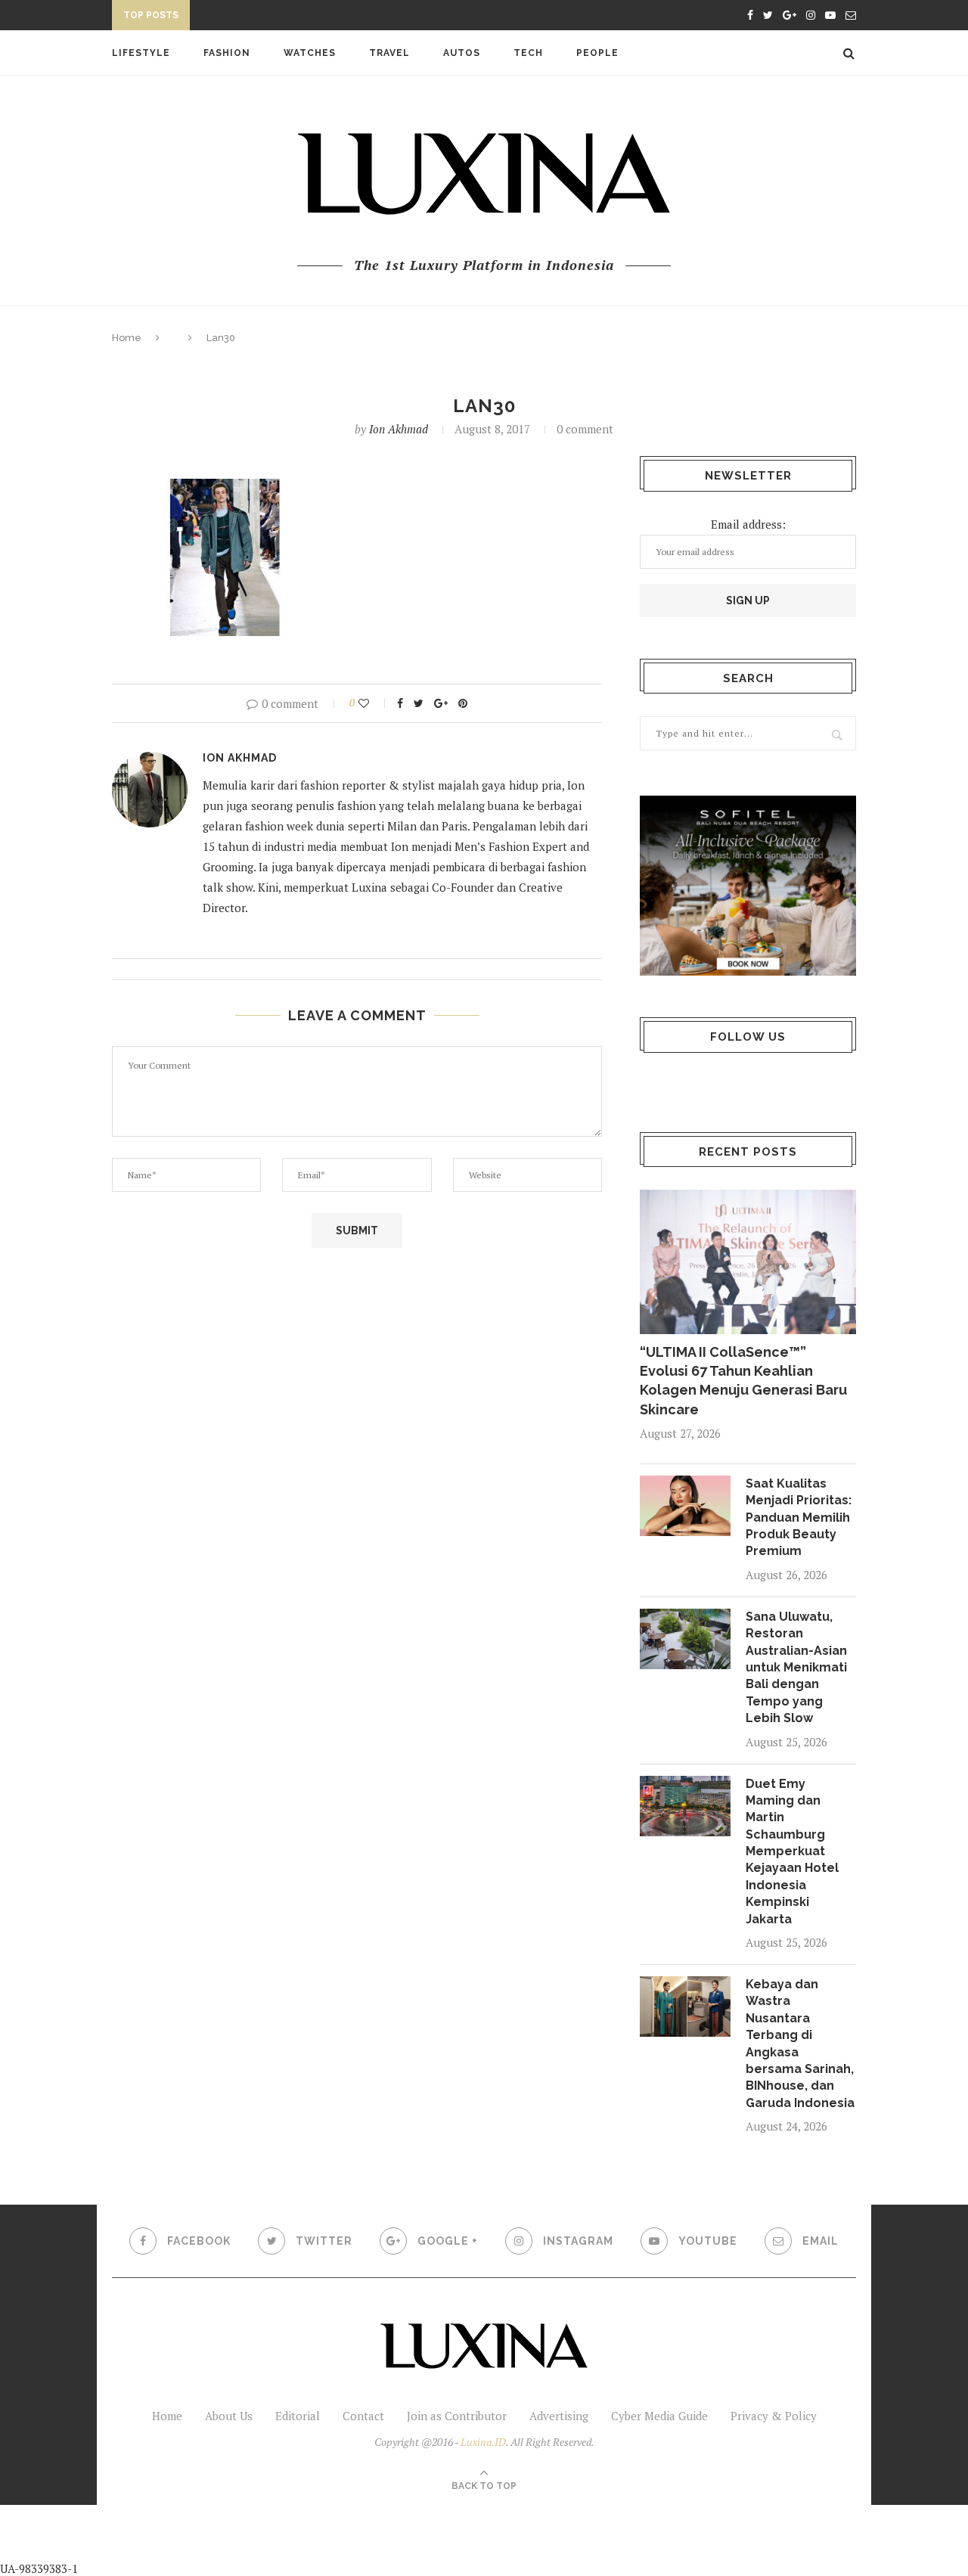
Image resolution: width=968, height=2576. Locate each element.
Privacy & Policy (774, 2416)
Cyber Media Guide (659, 2416)
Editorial (298, 2416)
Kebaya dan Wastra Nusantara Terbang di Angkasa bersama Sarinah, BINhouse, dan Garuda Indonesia (800, 2044)
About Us (229, 2416)
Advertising (559, 2416)
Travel (389, 53)
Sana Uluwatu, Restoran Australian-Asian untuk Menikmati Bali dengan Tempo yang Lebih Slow (796, 1667)
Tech (528, 53)
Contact (363, 2416)
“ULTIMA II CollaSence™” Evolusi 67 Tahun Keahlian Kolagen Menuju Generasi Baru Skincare (743, 1381)
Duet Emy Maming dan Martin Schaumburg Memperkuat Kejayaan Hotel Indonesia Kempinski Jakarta (792, 1851)
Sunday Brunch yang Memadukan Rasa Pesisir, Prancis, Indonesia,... (392, 17)
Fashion (227, 53)
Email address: (748, 524)
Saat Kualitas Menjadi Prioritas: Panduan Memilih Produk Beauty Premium (799, 1518)
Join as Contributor (457, 2416)
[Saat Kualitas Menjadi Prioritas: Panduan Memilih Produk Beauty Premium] (685, 1506)
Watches (310, 53)
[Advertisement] (356, 2539)
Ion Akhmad (399, 429)
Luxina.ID (483, 2442)
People (597, 53)
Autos (462, 53)
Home (127, 338)
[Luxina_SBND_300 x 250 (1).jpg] (748, 886)
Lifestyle (141, 53)
